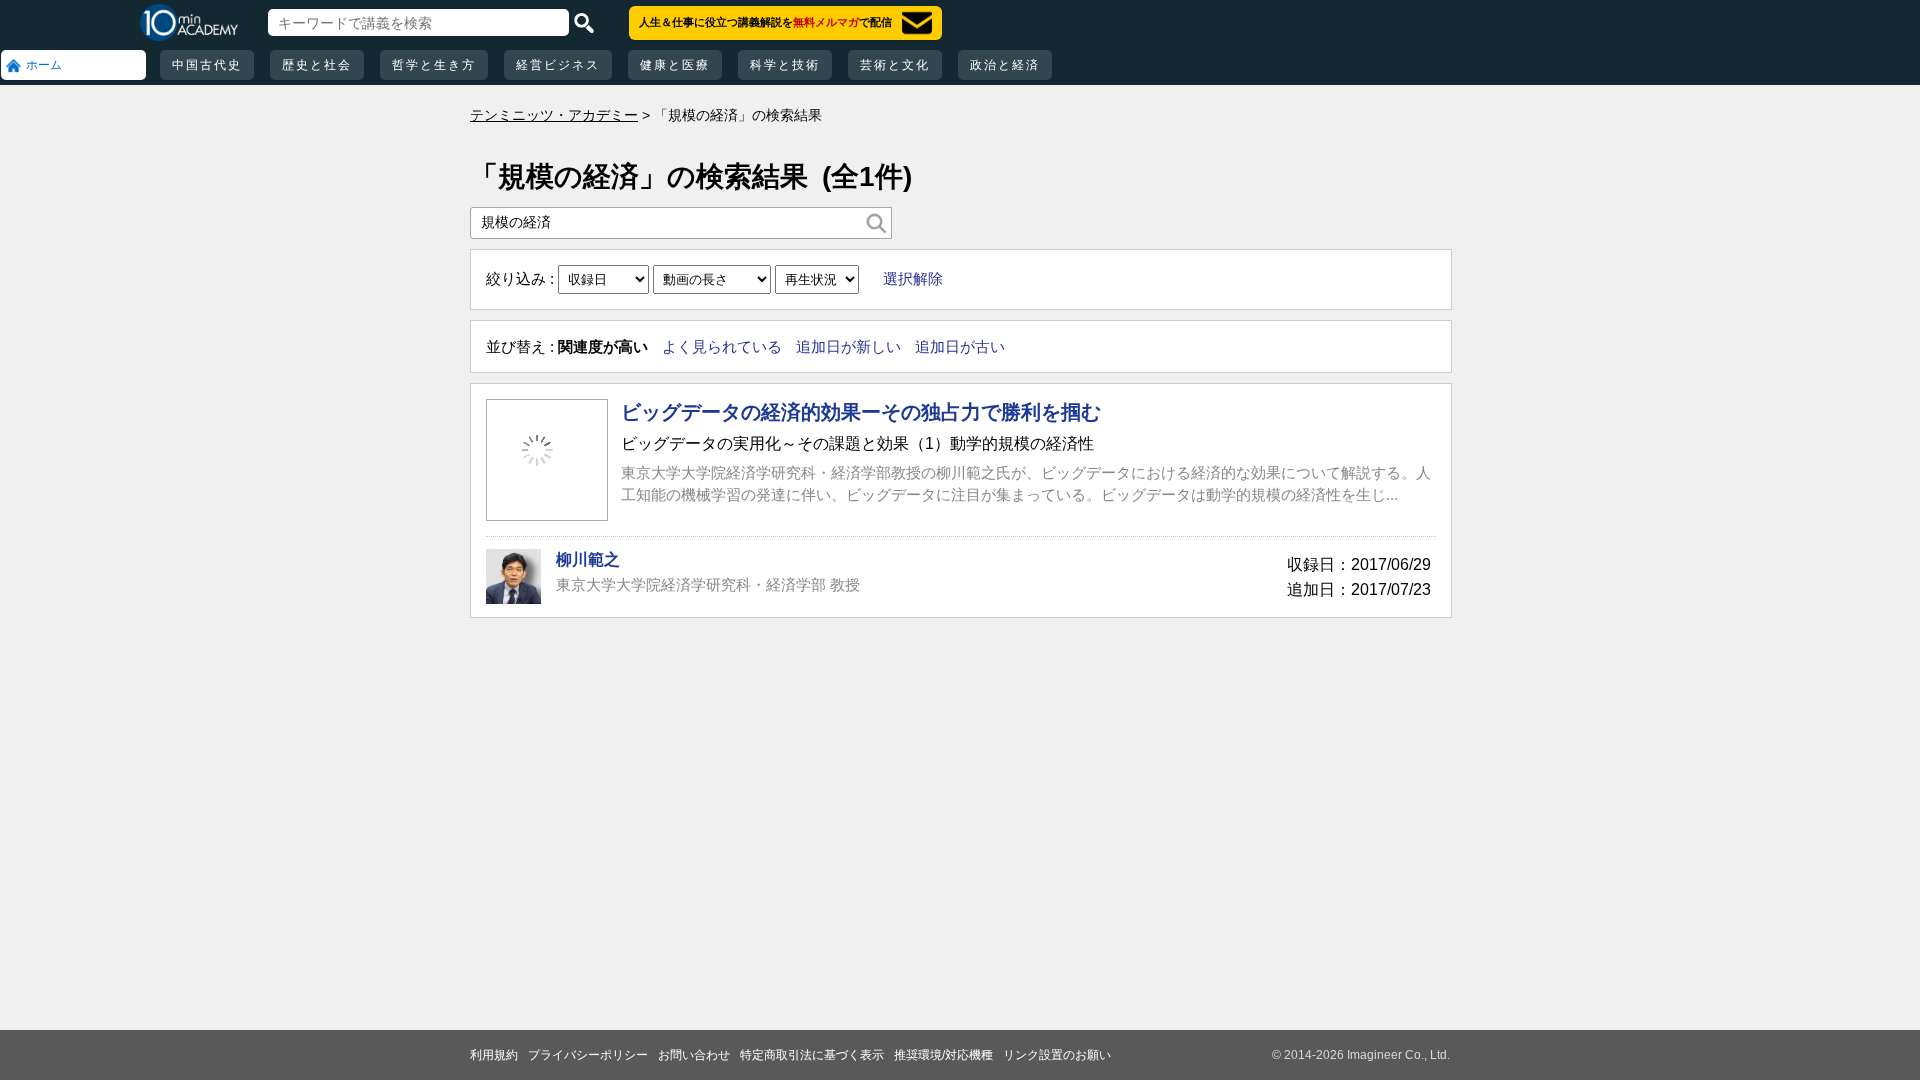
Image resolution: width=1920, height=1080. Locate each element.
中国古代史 (207, 65)
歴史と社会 (317, 65)
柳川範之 (588, 559)
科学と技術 (785, 65)
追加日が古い (960, 346)
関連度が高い (603, 346)
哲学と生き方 (434, 65)
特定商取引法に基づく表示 (812, 1055)
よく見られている (722, 346)
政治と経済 (1005, 65)
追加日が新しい (848, 346)
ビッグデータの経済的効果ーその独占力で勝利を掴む (861, 412)
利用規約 (494, 1055)
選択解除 (913, 278)
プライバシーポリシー (588, 1055)
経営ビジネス (558, 65)
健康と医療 (675, 65)
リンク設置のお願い (1057, 1055)
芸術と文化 (895, 65)
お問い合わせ (694, 1055)
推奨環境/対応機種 (943, 1055)
